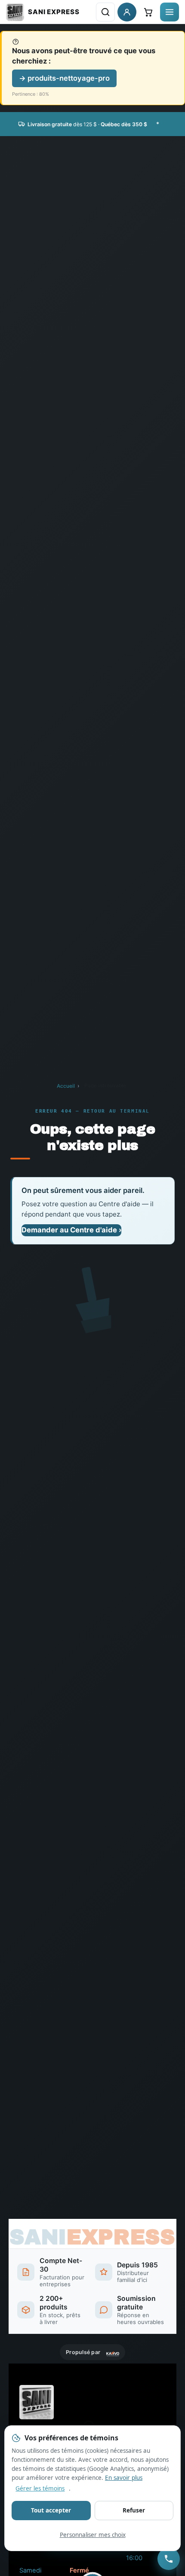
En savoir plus (124, 2478)
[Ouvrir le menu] (170, 12)
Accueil (66, 1086)
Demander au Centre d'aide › (71, 1230)
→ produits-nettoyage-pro (64, 78)
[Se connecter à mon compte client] (127, 12)
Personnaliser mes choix (93, 2535)
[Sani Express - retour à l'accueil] (43, 12)
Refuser (134, 2510)
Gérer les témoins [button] (40, 2488)
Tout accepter (51, 2510)
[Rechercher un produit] (105, 12)
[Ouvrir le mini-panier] (148, 12)
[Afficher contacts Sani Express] (169, 2559)
